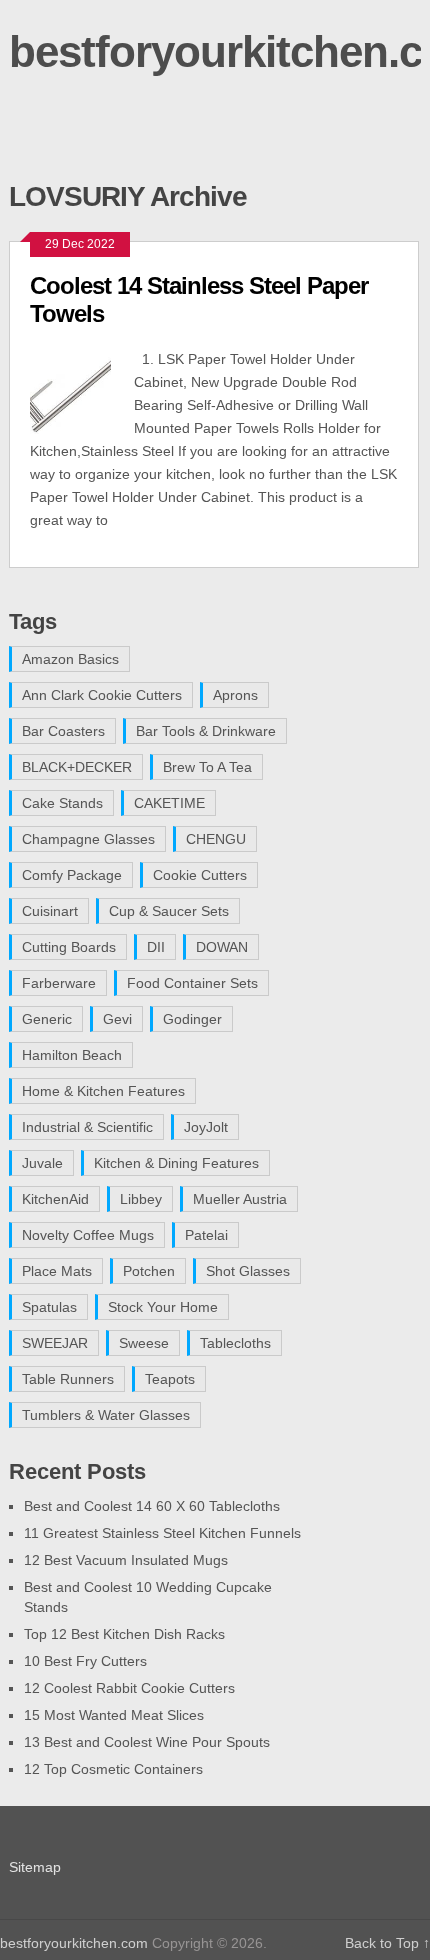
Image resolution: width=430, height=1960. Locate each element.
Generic (47, 1019)
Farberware (59, 983)
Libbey (141, 1199)
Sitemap (35, 1867)
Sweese (144, 1343)
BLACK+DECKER (77, 767)
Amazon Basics (70, 659)
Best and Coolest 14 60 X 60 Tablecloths (152, 1506)
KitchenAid (55, 1199)
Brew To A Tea (207, 767)
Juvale (42, 1163)
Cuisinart (50, 911)
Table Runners (68, 1379)
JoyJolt (206, 1127)
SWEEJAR (55, 1343)
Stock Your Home (163, 1307)
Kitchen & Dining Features (176, 1163)
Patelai (206, 1235)
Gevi (117, 1019)
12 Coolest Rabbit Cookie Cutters (129, 1688)
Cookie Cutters (200, 875)
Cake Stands (62, 803)
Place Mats (57, 1271)
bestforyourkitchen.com (74, 1943)
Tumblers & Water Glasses (106, 1415)
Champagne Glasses (88, 839)
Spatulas (49, 1307)
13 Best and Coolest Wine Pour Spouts (147, 1742)
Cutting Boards (69, 947)
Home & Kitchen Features (103, 1091)
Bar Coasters (63, 731)
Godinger (192, 1019)
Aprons (235, 695)
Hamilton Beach (72, 1055)
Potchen (149, 1271)
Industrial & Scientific (87, 1127)
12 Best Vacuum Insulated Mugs (126, 1560)
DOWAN (222, 947)
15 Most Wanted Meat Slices (114, 1715)
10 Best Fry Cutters (85, 1661)
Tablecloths (235, 1343)
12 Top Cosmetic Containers (113, 1769)
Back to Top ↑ (387, 1943)
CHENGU (216, 839)
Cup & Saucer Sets (169, 911)
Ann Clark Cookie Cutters (102, 695)
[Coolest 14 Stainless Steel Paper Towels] (82, 391)
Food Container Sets (192, 983)
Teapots (170, 1379)
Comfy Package (72, 875)
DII (156, 947)
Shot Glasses (248, 1271)
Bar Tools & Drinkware (206, 731)
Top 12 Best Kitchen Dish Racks (124, 1634)
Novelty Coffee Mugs (88, 1235)
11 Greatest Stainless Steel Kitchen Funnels (162, 1533)
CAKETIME (169, 803)
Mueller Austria (240, 1199)
